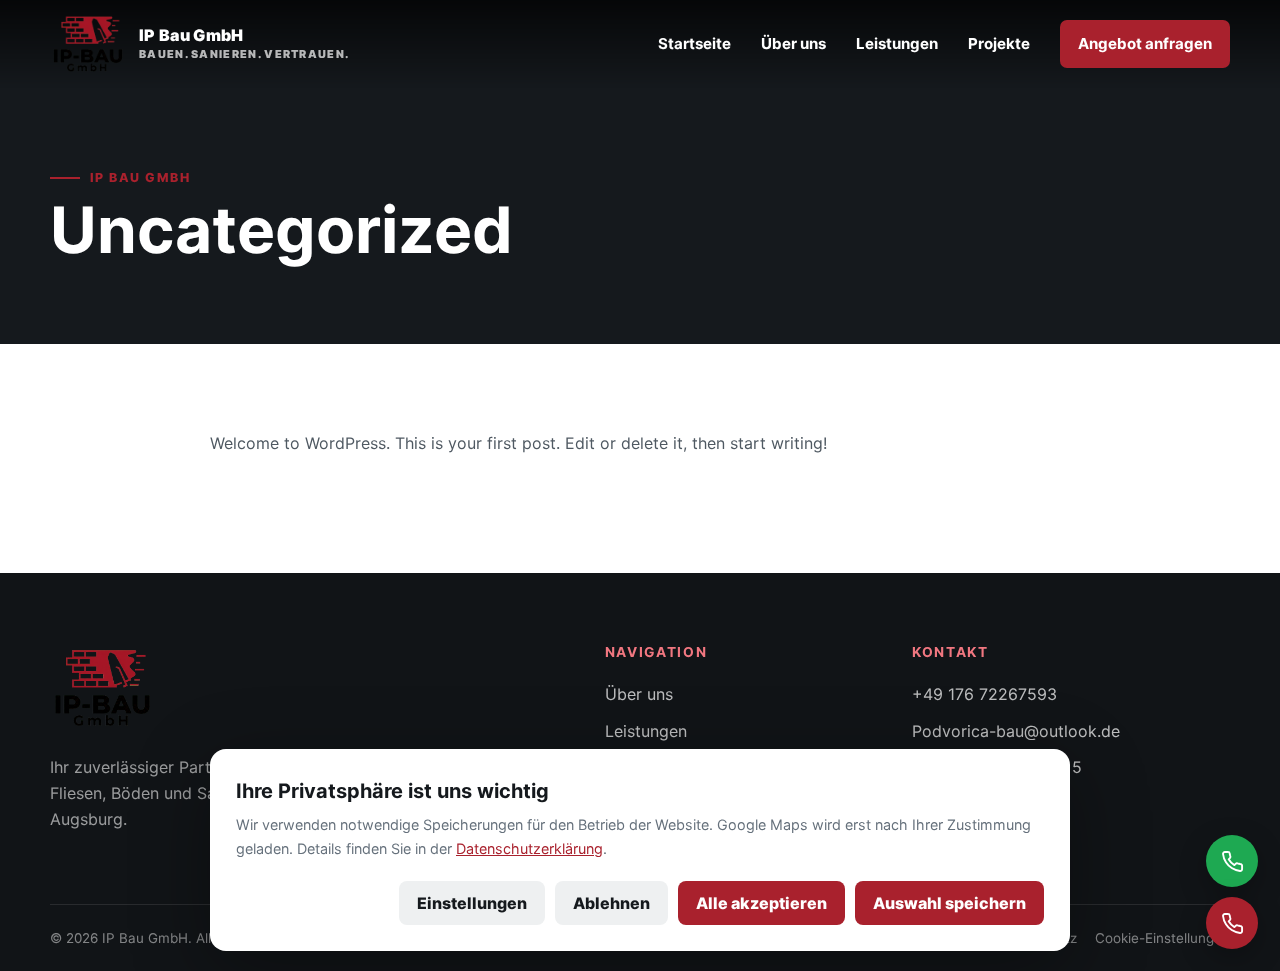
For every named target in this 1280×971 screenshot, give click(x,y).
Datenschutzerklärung (529, 848)
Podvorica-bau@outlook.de (1016, 731)
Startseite (694, 43)
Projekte (999, 43)
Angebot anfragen (1145, 43)
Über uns (793, 43)
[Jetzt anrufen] (1232, 923)
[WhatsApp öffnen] (1232, 861)
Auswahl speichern (949, 903)
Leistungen (897, 43)
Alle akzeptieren (761, 903)
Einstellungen (472, 903)
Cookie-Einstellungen (1162, 938)
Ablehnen (611, 903)
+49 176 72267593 (984, 694)
